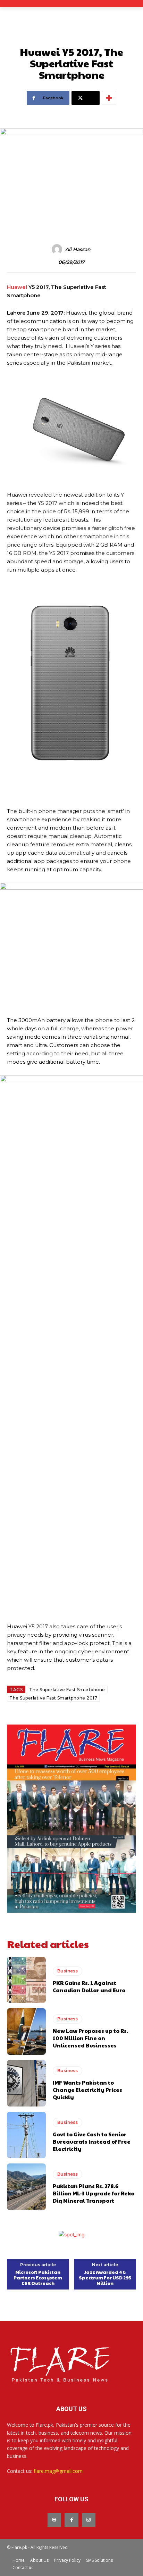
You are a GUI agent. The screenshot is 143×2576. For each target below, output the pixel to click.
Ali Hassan (78, 250)
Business (68, 1971)
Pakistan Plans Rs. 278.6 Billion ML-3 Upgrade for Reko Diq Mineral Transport (94, 2193)
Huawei (17, 287)
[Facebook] (71, 2520)
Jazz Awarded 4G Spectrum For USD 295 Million (105, 2278)
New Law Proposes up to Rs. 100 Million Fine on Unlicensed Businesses (90, 2038)
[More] (109, 98)
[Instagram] (89, 2520)
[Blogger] (54, 2520)
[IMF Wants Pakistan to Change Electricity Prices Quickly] (26, 2083)
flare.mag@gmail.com (58, 2471)
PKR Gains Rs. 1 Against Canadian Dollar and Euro (89, 1986)
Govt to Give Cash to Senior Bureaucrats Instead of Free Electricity (92, 2141)
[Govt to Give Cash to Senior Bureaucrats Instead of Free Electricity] (26, 2135)
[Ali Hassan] (58, 249)
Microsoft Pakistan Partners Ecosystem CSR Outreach (38, 2278)
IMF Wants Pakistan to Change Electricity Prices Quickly (87, 2090)
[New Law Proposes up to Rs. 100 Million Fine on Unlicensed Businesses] (26, 2031)
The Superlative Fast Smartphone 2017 (53, 1698)
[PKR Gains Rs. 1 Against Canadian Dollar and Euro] (26, 1980)
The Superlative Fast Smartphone (67, 1690)
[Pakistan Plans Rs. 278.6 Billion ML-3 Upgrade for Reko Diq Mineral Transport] (26, 2187)
